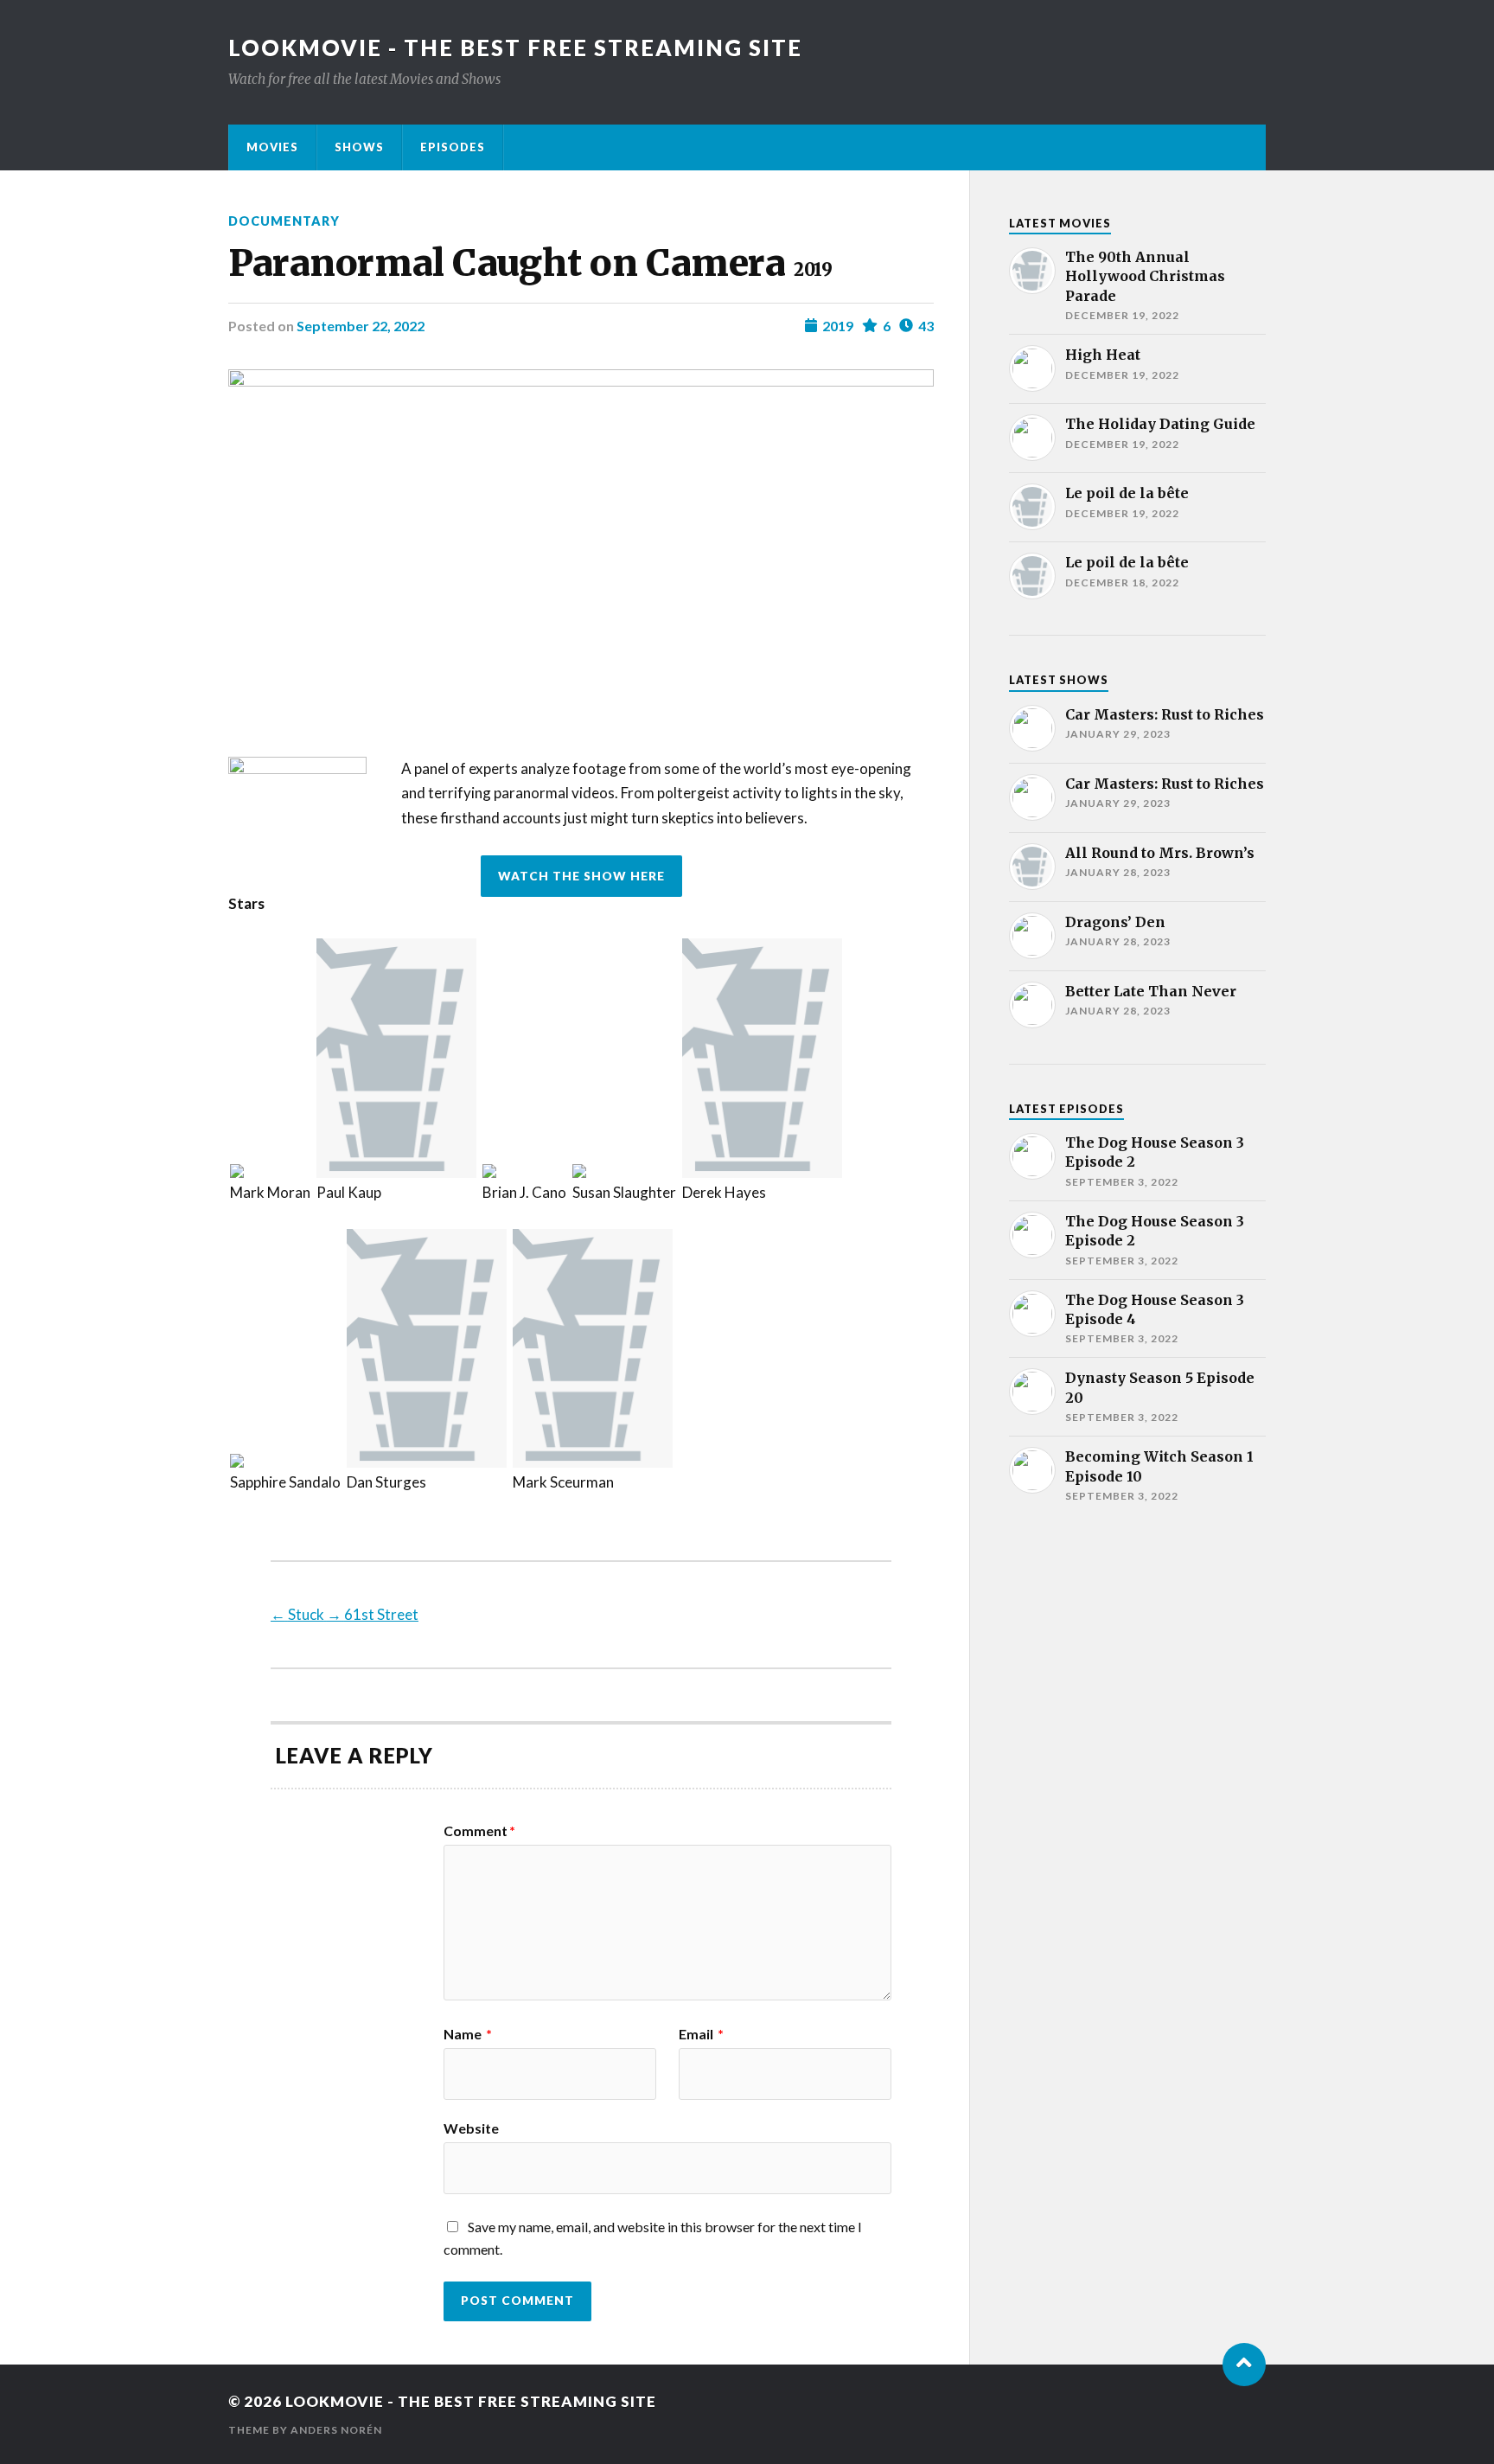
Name (468, 2034)
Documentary (284, 221)
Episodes (453, 147)
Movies (272, 147)
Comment (479, 1831)
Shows (359, 147)
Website (471, 2128)
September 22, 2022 (361, 326)
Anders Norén (336, 2430)
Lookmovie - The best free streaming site (515, 48)
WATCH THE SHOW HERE (581, 876)
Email (701, 2034)
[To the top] (1244, 2365)
